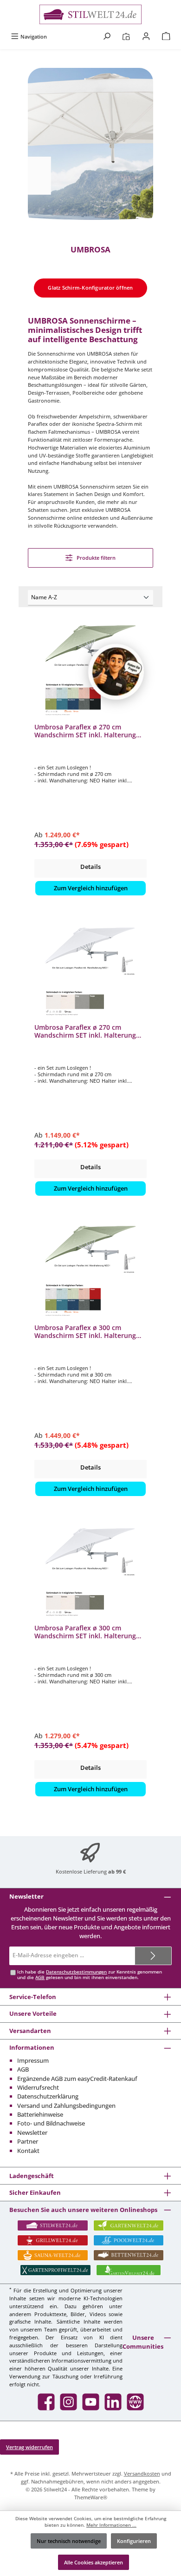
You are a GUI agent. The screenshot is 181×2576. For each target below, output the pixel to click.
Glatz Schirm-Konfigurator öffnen (90, 288)
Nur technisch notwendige (69, 2541)
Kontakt (28, 2151)
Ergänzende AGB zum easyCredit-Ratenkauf (77, 2079)
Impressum (33, 2060)
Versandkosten (142, 2473)
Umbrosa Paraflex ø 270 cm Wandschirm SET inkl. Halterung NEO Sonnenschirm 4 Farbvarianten (85, 1031)
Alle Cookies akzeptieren (94, 2562)
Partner (28, 2141)
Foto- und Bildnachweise (51, 2123)
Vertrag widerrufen (29, 2447)
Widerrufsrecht (38, 2087)
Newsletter (32, 2132)
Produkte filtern (95, 558)
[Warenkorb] (166, 36)
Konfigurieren (134, 2541)
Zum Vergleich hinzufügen (91, 888)
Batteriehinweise (40, 2114)
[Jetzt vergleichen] (126, 36)
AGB (40, 1977)
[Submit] (153, 1956)
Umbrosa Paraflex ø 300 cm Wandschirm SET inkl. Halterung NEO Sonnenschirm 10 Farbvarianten (85, 1332)
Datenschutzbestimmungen (76, 1972)
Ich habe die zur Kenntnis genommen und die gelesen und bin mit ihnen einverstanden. (90, 1975)
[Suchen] (107, 36)
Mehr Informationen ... (111, 2525)
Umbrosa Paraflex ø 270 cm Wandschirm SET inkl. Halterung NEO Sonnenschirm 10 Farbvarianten (85, 731)
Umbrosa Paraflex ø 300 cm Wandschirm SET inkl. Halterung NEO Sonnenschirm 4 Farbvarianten (85, 1632)
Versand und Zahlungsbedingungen (66, 2106)
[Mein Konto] (146, 36)
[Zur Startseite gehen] (90, 14)
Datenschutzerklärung (48, 2096)
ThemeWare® (91, 2497)
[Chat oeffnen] (116, 672)
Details (90, 867)
